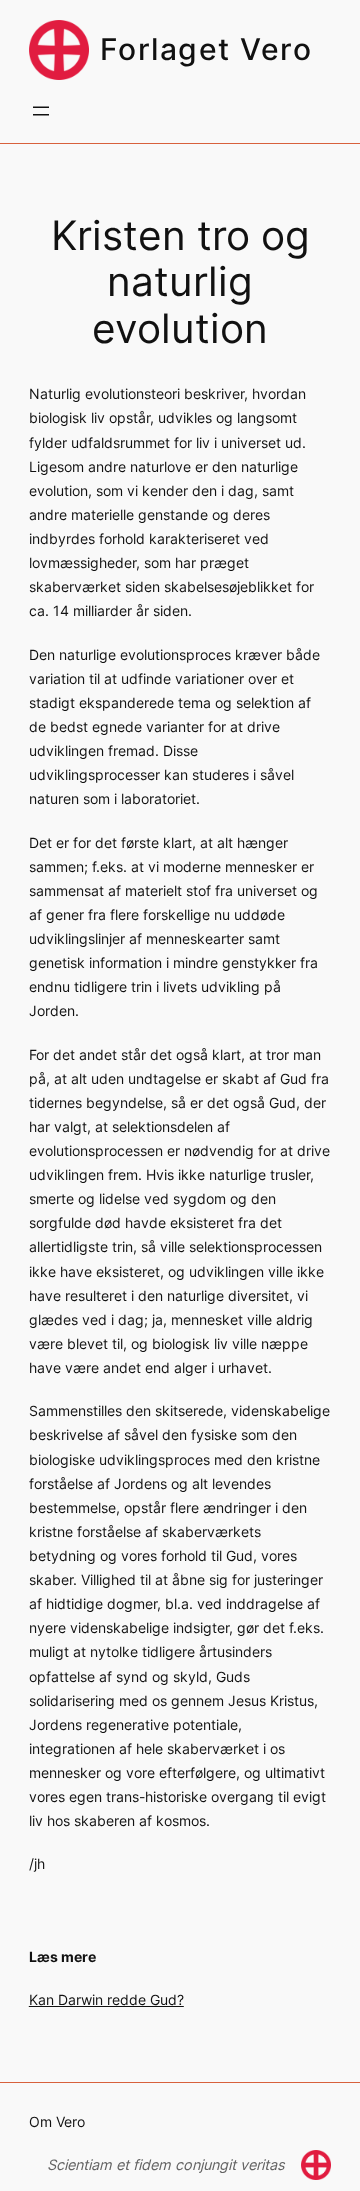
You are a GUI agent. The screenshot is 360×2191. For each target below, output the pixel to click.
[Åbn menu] (41, 111)
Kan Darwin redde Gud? (106, 1999)
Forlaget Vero (206, 49)
